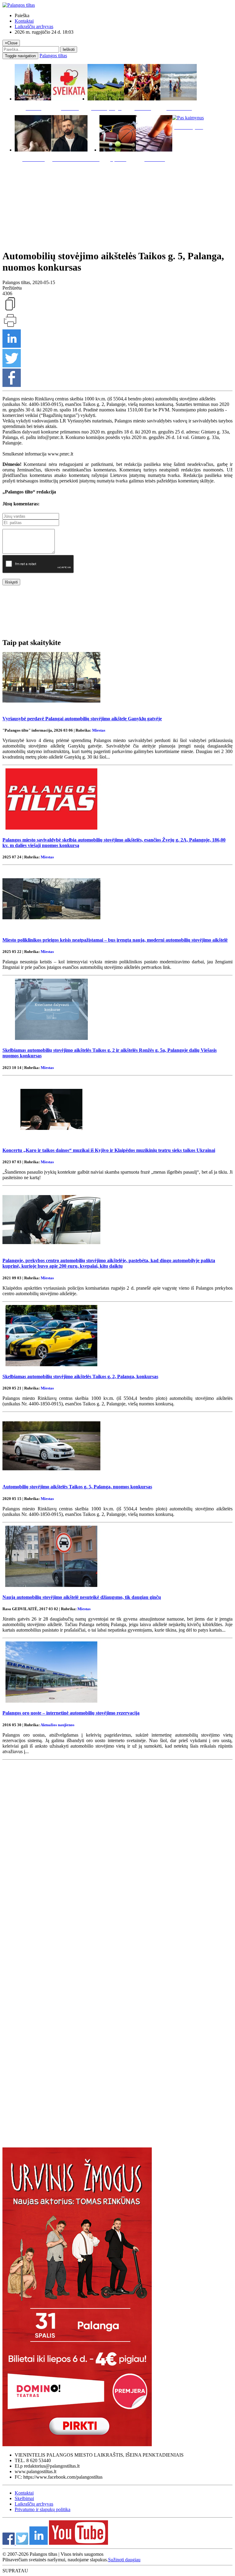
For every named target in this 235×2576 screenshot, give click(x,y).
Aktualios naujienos (57, 1725)
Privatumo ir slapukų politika (43, 2509)
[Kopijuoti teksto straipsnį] (10, 310)
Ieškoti (69, 49)
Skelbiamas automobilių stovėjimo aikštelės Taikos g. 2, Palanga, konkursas (80, 1376)
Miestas (99, 730)
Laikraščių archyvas (34, 26)
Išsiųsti (11, 582)
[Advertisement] (117, 204)
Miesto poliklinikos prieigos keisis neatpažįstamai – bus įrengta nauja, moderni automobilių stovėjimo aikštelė (115, 940)
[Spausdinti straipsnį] (10, 326)
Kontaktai (24, 21)
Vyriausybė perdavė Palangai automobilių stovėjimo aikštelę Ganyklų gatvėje (82, 719)
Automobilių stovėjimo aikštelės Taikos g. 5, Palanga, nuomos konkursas (77, 1487)
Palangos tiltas (53, 56)
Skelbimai (24, 2498)
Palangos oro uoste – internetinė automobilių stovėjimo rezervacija (71, 1713)
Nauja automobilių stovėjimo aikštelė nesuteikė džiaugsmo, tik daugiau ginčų (82, 1597)
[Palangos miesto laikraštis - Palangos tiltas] (19, 5)
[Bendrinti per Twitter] (12, 366)
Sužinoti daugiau (124, 2560)
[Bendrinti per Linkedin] (12, 346)
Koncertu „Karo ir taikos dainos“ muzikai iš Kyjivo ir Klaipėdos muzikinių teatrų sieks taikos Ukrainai (109, 1150)
